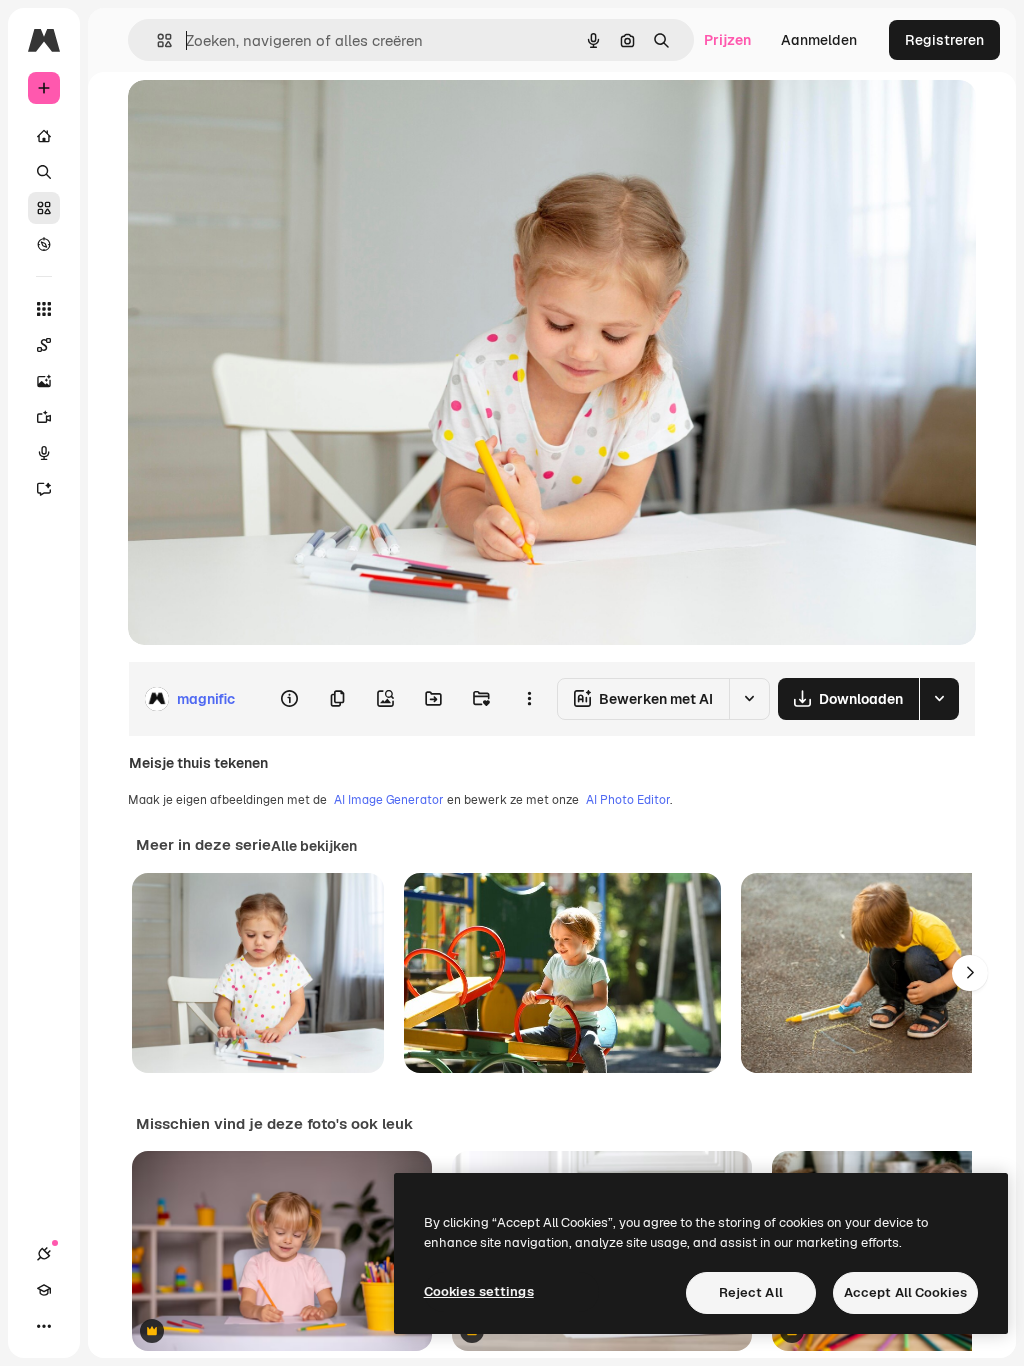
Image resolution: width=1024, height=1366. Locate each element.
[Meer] (44, 1326)
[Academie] (44, 1290)
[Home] (44, 136)
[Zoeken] (44, 172)
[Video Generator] (44, 417)
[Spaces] (44, 345)
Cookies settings (479, 1291)
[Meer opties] (529, 699)
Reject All (751, 1292)
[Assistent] (44, 489)
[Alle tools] (44, 309)
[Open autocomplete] (156, 40)
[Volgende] (970, 973)
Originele (259, 117)
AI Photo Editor (628, 800)
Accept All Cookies (905, 1292)
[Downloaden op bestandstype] (939, 699)
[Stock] (44, 208)
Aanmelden (819, 40)
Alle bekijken (314, 846)
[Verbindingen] (44, 1254)
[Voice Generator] (44, 453)
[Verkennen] (44, 244)
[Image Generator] (44, 381)
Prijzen (727, 40)
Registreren (944, 40)
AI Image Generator (389, 800)
